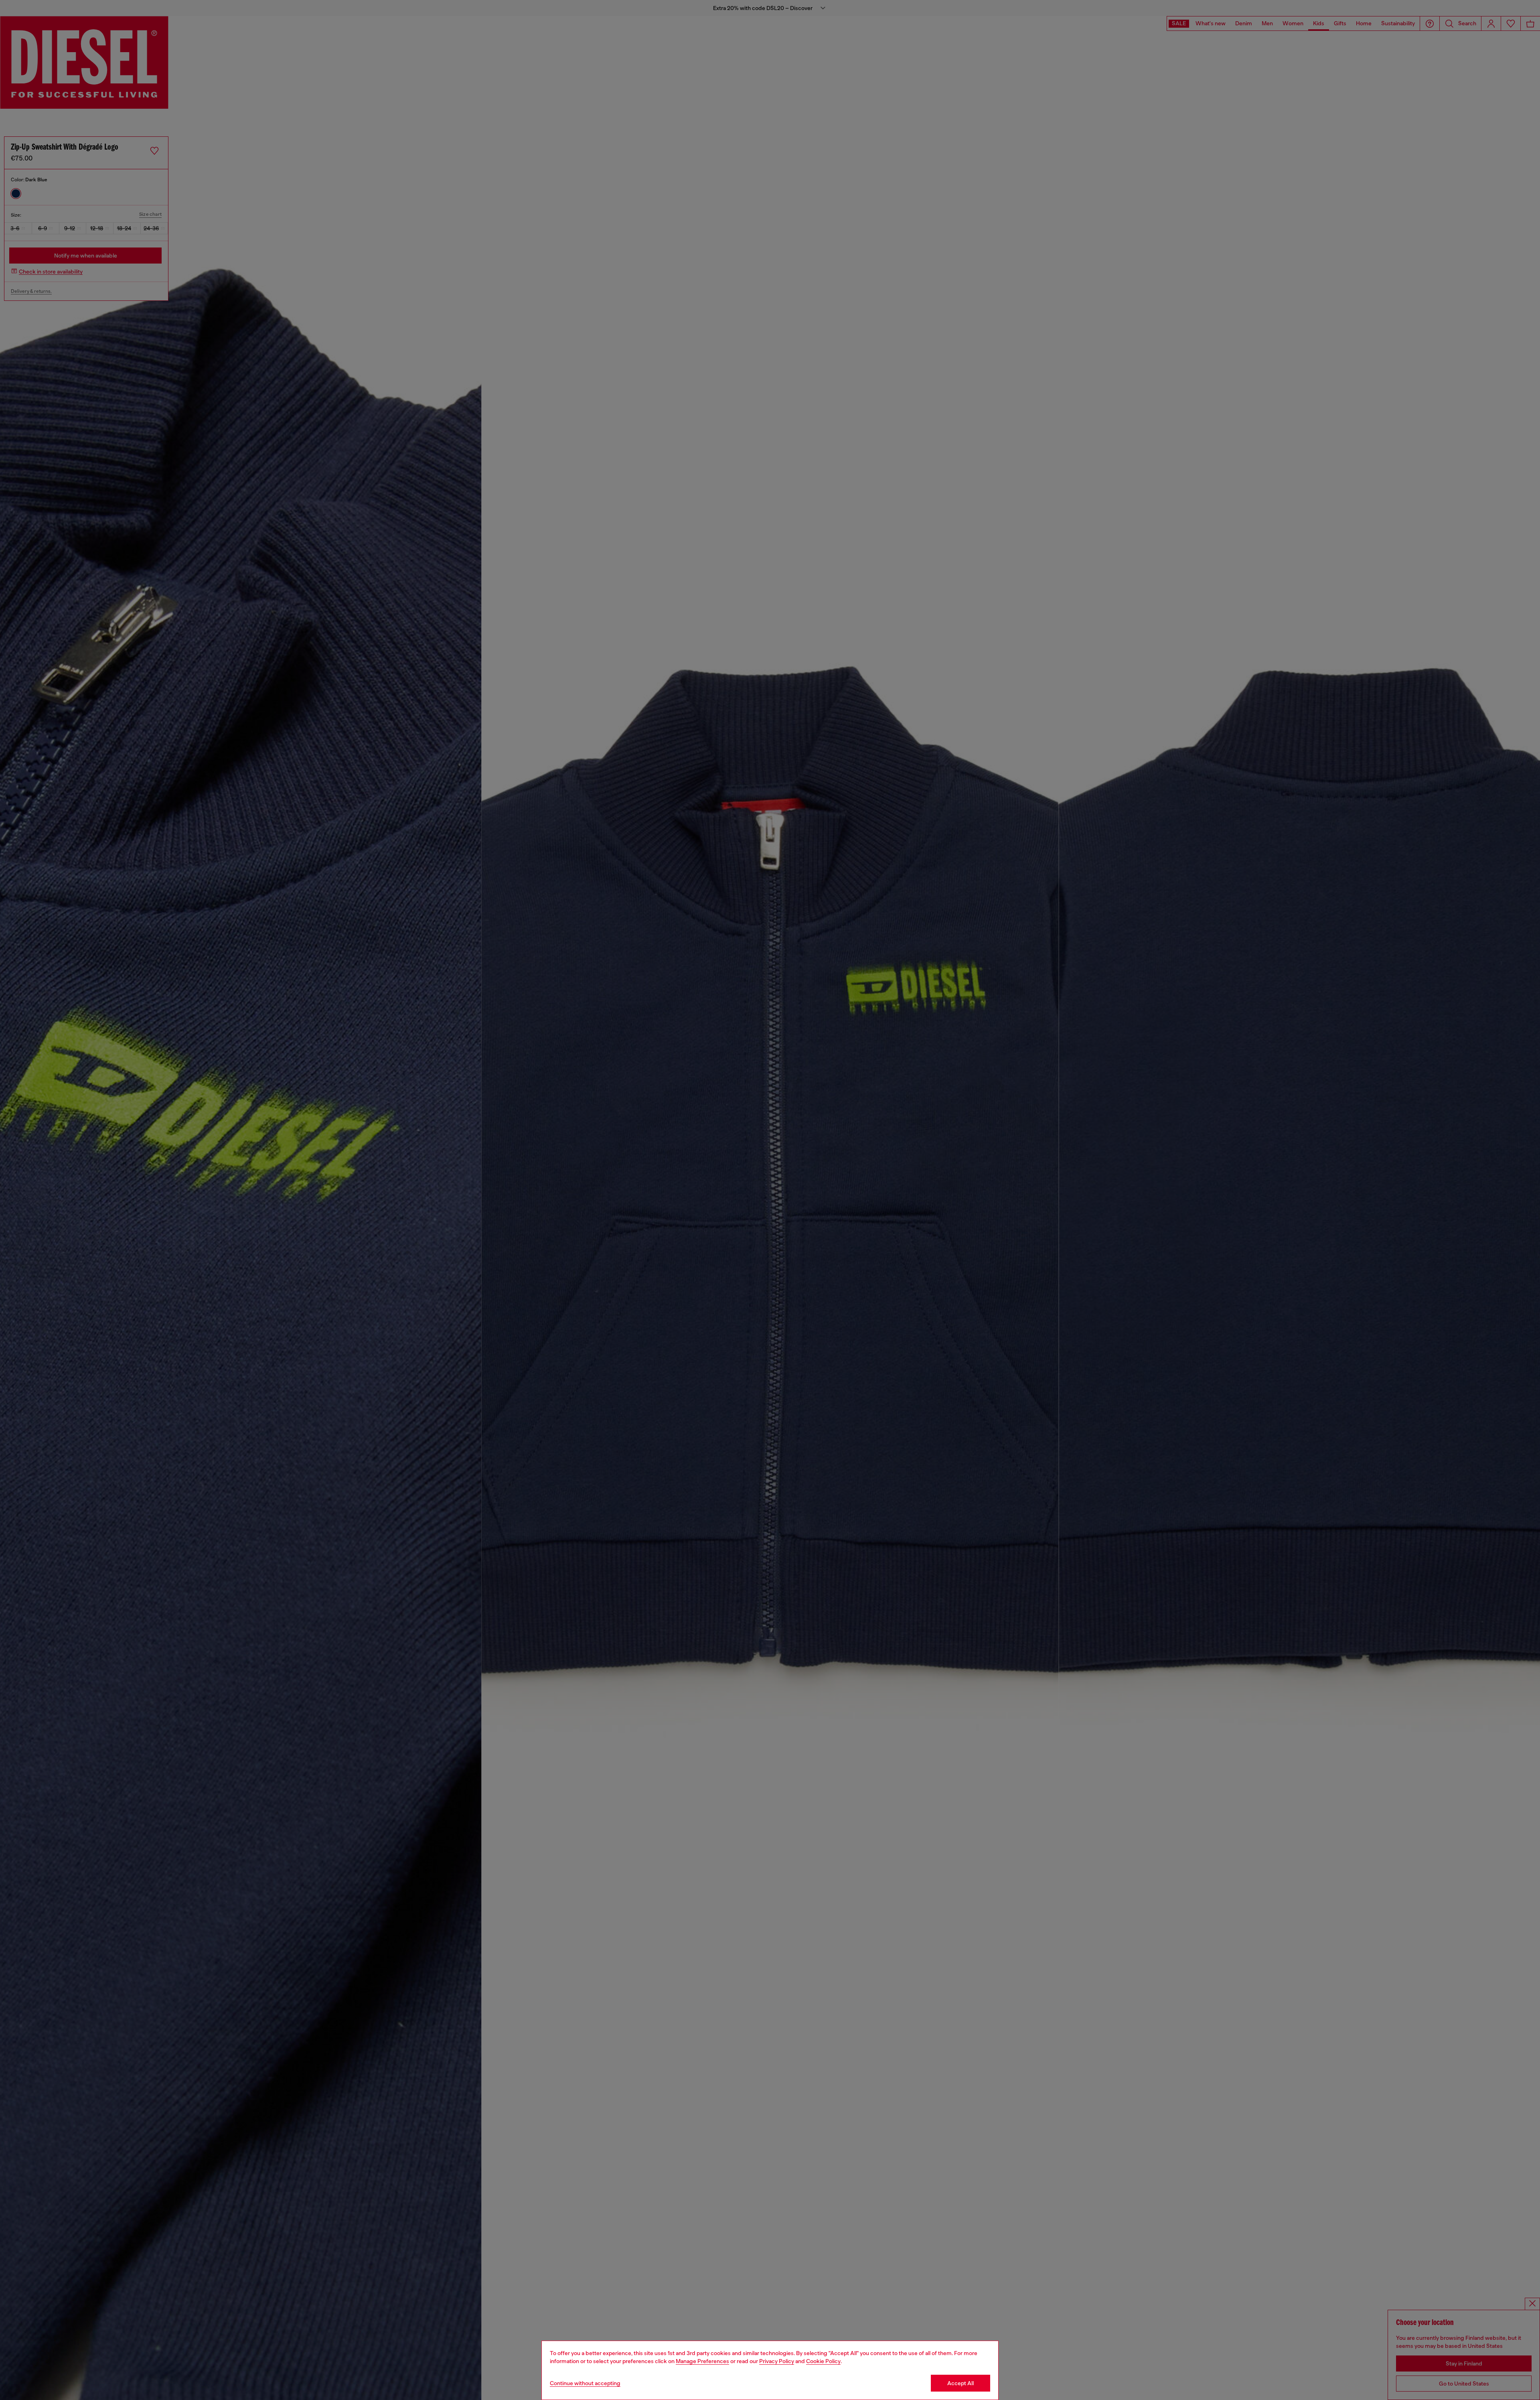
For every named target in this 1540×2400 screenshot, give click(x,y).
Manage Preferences (702, 2361)
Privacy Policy (777, 2361)
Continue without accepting (585, 2383)
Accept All (960, 2383)
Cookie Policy (823, 2361)
